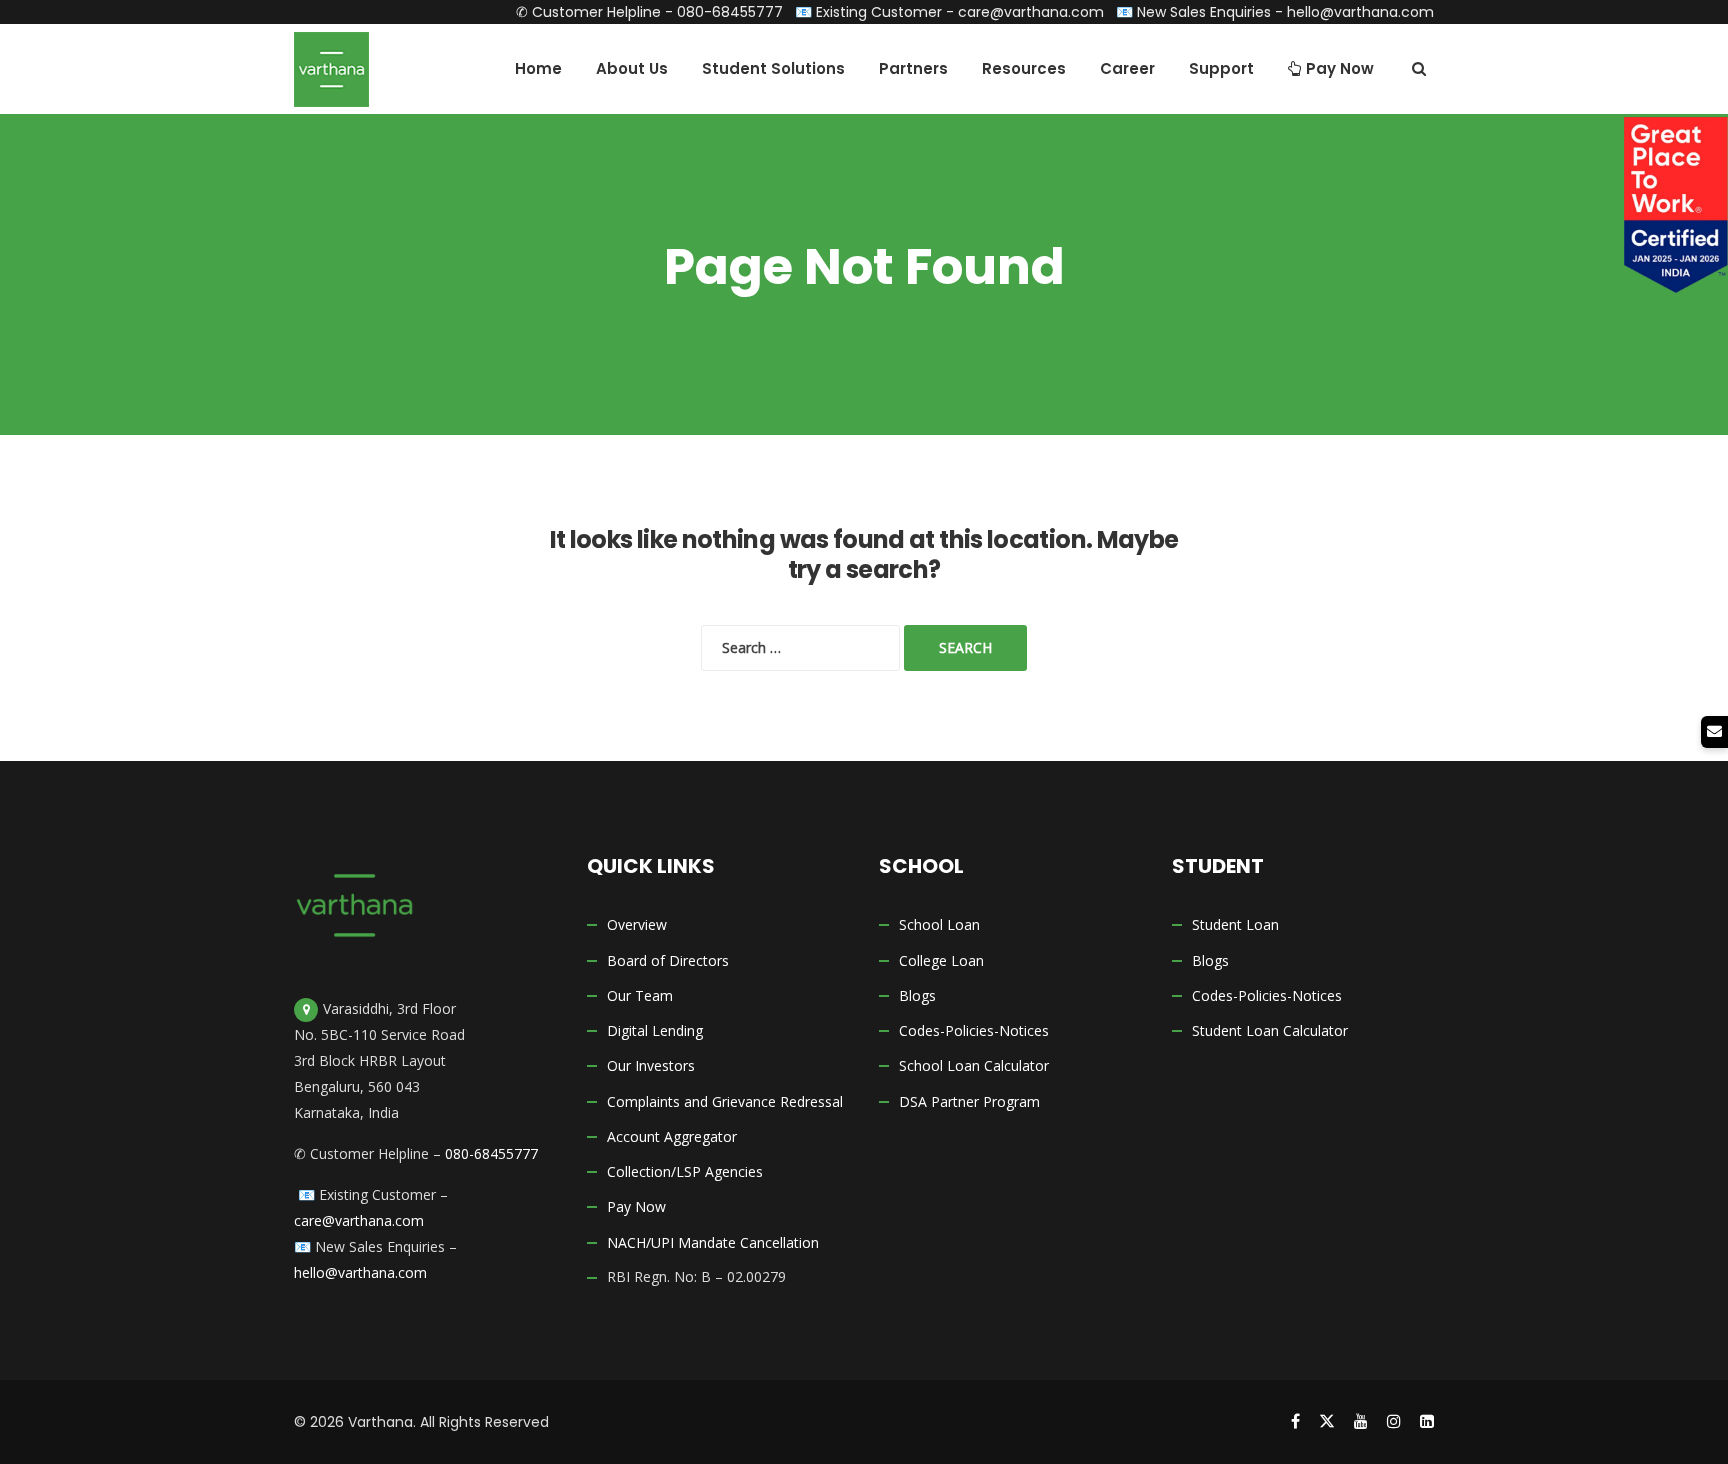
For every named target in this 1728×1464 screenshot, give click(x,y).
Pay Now (636, 1206)
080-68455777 (730, 12)
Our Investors (651, 1065)
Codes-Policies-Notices (974, 1030)
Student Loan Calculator (1270, 1030)
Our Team (640, 995)
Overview (637, 924)
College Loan (941, 960)
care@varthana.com (1031, 12)
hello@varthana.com (1360, 12)
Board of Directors (668, 960)
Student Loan (1235, 924)
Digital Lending (655, 1030)
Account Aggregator (672, 1136)
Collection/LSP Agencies (685, 1171)
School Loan (939, 924)
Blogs (917, 995)
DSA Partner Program (969, 1101)
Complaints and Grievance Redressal (725, 1101)
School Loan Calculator (974, 1065)
